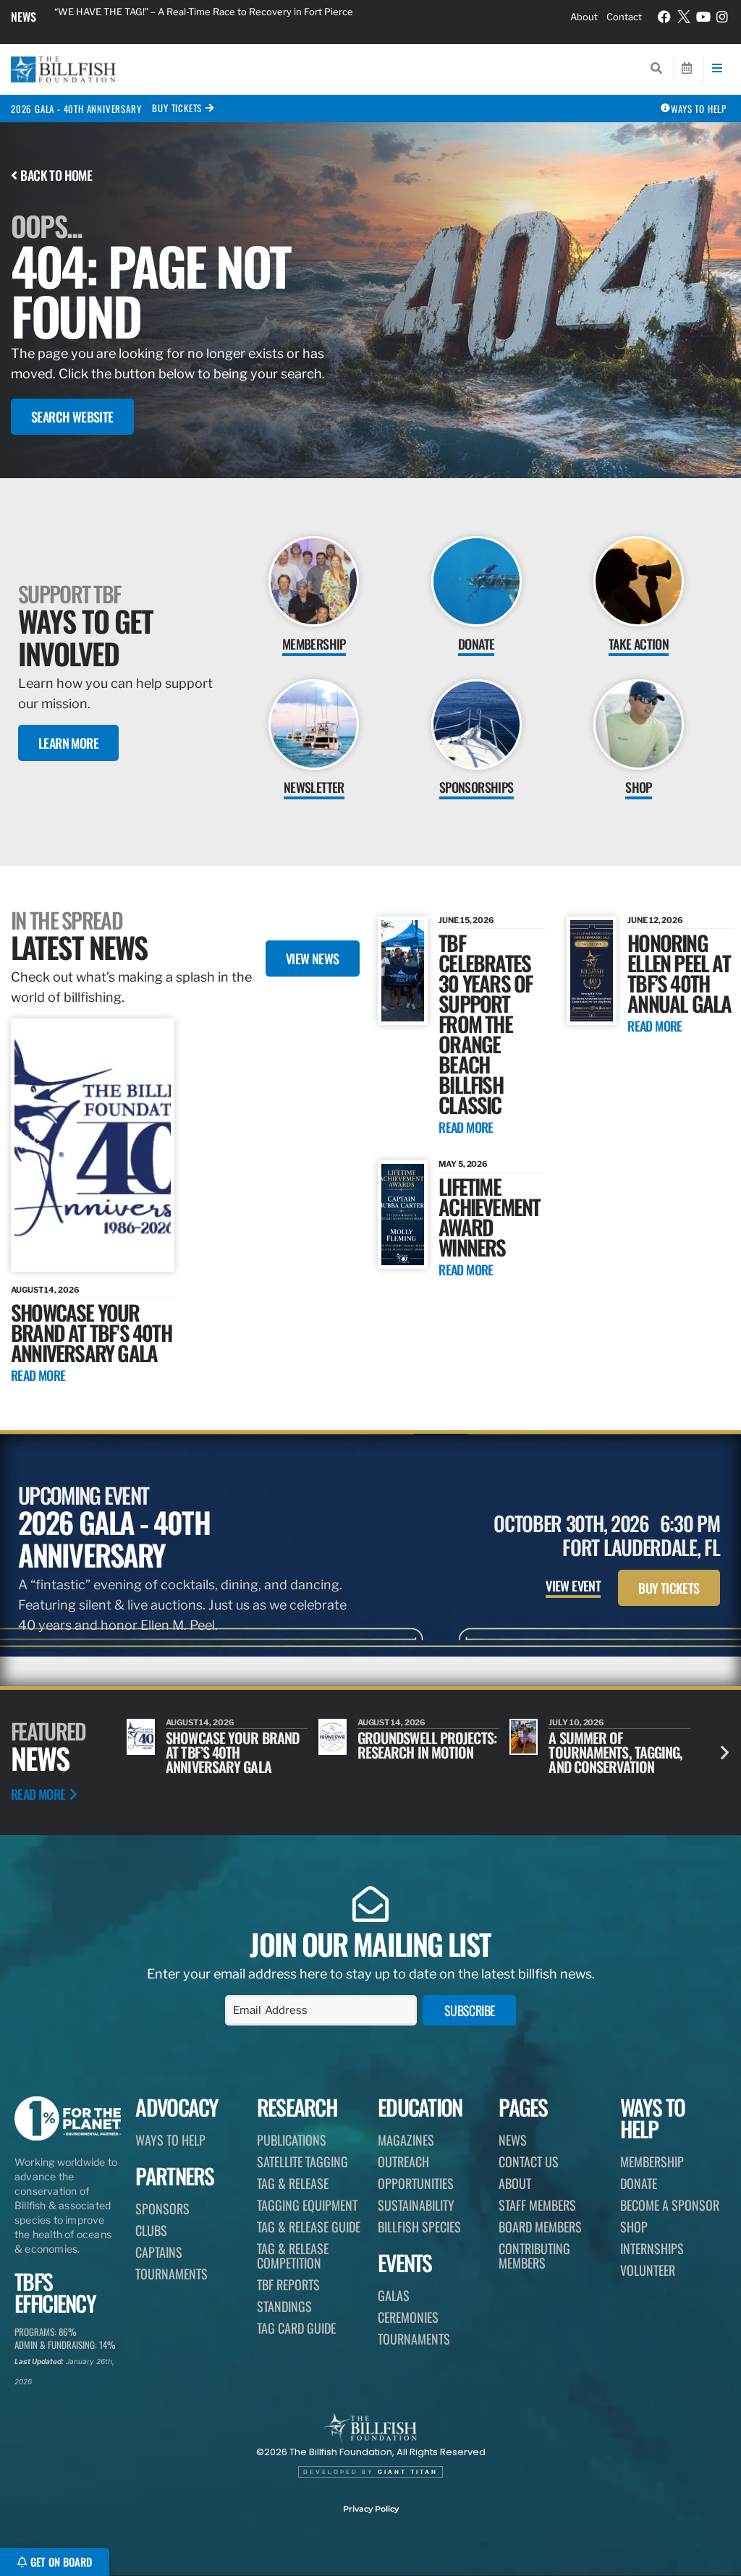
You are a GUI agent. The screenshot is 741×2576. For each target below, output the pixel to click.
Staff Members (537, 2205)
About (584, 17)
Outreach (403, 2161)
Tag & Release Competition (293, 2256)
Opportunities (416, 2183)
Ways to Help (170, 2140)
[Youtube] (703, 17)
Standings (284, 2306)
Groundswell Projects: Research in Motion (235, 1745)
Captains (159, 2252)
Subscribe (470, 2010)
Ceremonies (408, 2317)
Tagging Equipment (307, 2205)
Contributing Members (534, 2256)
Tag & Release (293, 2183)
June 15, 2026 (466, 920)
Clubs (151, 2230)
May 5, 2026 (463, 1164)
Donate (639, 2183)
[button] (725, 1752)
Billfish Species (419, 2227)
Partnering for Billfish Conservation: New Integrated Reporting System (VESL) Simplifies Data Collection (228, 16)
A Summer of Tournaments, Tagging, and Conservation (424, 1752)
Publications (292, 2140)
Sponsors (162, 2209)
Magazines (406, 2140)
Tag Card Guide (296, 2328)
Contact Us (529, 2161)
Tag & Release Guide (309, 2227)
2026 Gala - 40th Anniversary (76, 109)
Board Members (540, 2227)
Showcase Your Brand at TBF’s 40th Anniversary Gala (91, 1332)
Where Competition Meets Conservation (607, 1745)
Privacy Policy (371, 2509)
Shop (634, 2227)
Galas (394, 2295)
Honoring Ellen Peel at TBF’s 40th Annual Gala (679, 973)
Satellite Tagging (302, 2161)
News (24, 17)
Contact (624, 17)
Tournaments (172, 2274)
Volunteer (648, 2270)
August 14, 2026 (45, 1290)
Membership (652, 2161)
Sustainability (416, 2205)
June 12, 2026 (655, 920)
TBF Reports (288, 2284)
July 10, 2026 (385, 1722)
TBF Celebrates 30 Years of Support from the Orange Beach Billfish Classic (485, 1023)
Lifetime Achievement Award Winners (489, 1216)
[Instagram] (722, 17)
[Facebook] (665, 17)
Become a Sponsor (670, 2205)
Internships (652, 2248)
